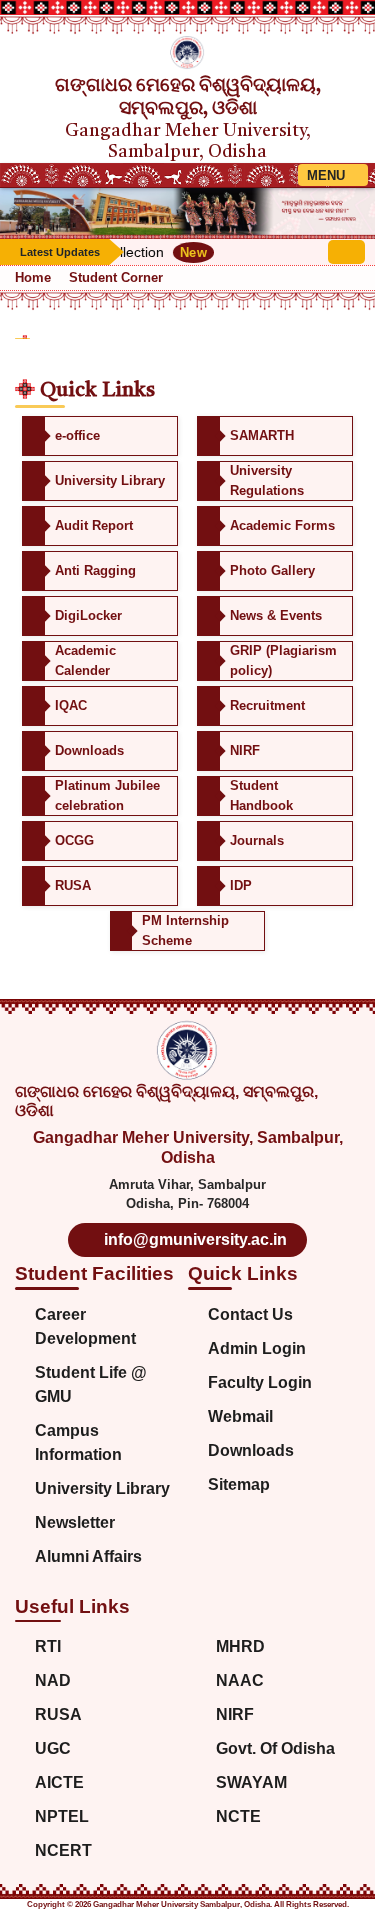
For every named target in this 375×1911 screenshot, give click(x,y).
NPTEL (62, 1816)
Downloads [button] (251, 1450)
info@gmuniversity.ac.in (193, 1239)
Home (33, 277)
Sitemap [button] (239, 1484)
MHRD (240, 1646)
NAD (53, 1680)
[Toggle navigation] (333, 175)
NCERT (63, 1850)
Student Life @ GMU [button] (91, 1384)
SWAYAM (251, 1782)
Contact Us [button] (250, 1314)
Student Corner (116, 277)
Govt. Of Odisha (275, 1748)
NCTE (238, 1816)
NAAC (240, 1680)
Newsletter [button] (75, 1522)
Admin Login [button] (257, 1348)
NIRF (235, 1714)
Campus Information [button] (78, 1442)
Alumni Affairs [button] (88, 1556)
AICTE (59, 1782)
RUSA (58, 1714)
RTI (48, 1646)
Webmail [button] (240, 1416)
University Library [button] (102, 1488)
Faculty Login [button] (260, 1382)
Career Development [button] (85, 1326)
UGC (53, 1748)
